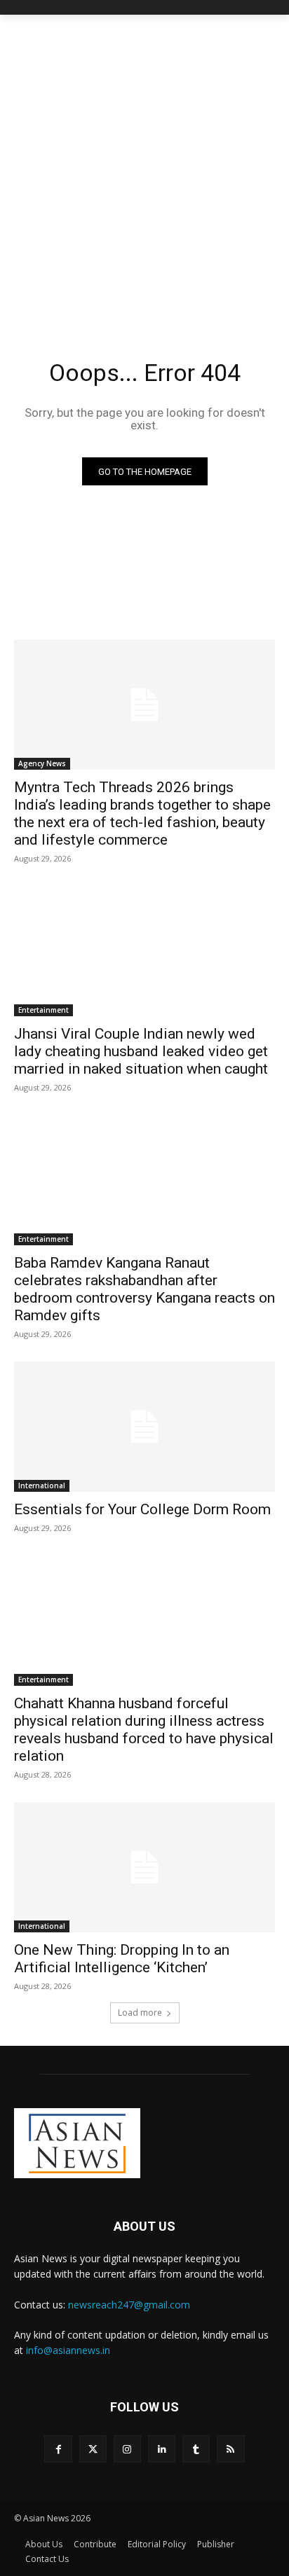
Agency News (42, 763)
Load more (140, 2013)
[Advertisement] (144, 166)
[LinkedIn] (162, 2449)
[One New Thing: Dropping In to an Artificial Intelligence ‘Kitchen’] (144, 1867)
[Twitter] (93, 2449)
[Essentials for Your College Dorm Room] (144, 1427)
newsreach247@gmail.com (129, 2305)
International (42, 1486)
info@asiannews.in (68, 2350)
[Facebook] (58, 2449)
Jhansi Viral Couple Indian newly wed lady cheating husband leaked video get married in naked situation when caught (141, 1051)
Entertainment (43, 1010)
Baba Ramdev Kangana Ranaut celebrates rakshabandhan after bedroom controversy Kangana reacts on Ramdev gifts (144, 1289)
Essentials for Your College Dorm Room (142, 1509)
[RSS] (230, 2449)
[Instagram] (127, 2449)
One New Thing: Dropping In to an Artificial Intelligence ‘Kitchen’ (122, 1959)
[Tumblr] (196, 2449)
